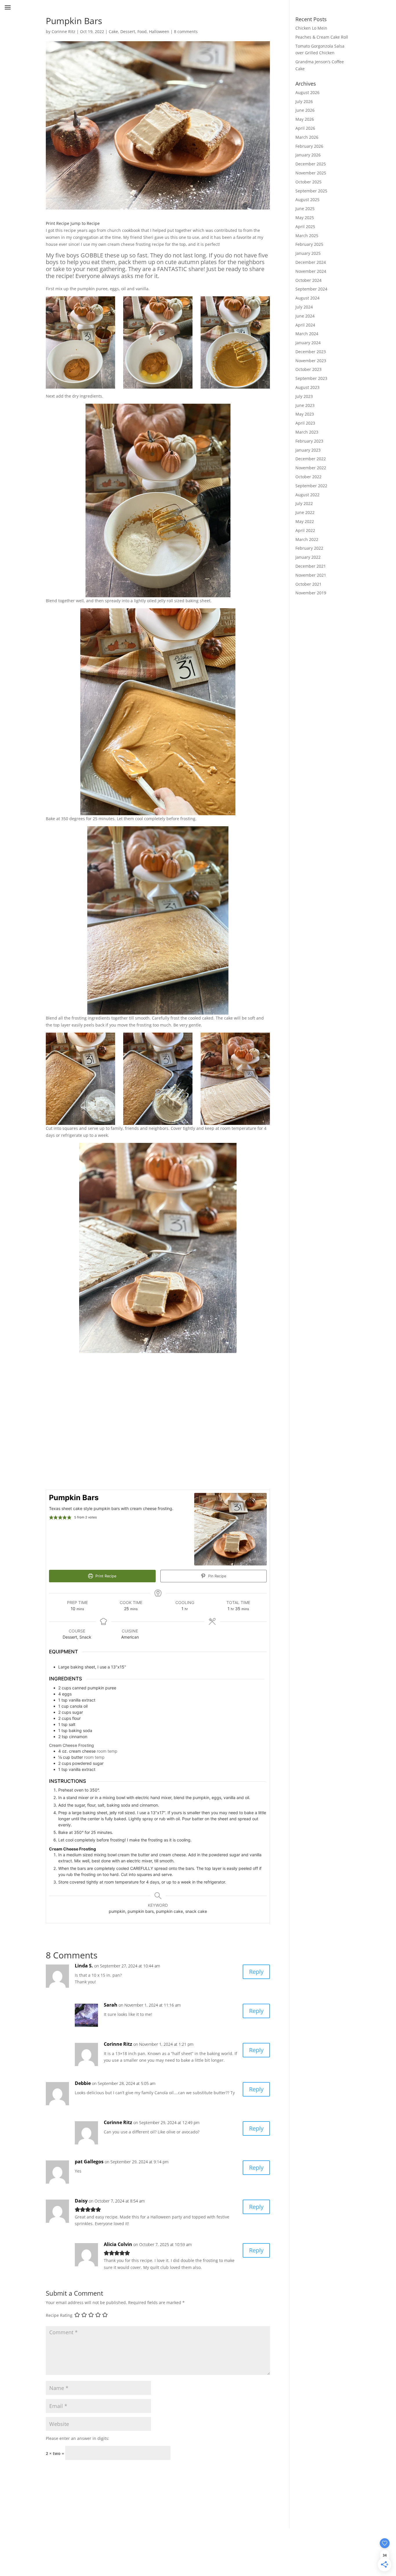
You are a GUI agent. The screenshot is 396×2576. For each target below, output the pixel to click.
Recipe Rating (59, 2316)
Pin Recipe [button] (217, 1576)
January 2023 (308, 450)
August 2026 (307, 92)
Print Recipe (58, 223)
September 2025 (311, 191)
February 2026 (309, 146)
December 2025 (311, 164)
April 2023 (305, 423)
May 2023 (305, 414)
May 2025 (305, 218)
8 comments (186, 31)
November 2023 (311, 361)
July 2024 (304, 307)
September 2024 (311, 289)
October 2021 (308, 584)
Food (142, 31)
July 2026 (304, 101)
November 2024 (311, 271)
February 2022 (309, 548)
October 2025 (308, 182)
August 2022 (307, 495)
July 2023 (304, 396)
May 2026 (305, 119)
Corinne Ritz (63, 31)
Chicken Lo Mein (311, 28)
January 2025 (308, 253)
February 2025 (309, 244)
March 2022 (307, 539)
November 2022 (311, 468)
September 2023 (311, 378)
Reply (256, 1972)
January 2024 (308, 343)
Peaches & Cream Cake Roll (322, 37)
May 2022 (305, 521)
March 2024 (307, 334)
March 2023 (307, 432)
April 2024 (305, 325)
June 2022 (305, 512)
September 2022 (311, 486)
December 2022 (311, 459)
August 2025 (307, 200)
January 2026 (308, 155)
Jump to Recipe (85, 223)
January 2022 (308, 557)
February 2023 (309, 441)
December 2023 (311, 352)
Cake (113, 31)
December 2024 (311, 262)
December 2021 (311, 566)
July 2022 (304, 503)
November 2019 (311, 593)
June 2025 (305, 209)
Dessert (128, 31)
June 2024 (305, 316)
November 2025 (311, 173)
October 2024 (308, 280)
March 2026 (307, 137)
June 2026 (305, 110)
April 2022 (305, 530)
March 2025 (307, 236)
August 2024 (307, 298)
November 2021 (311, 575)
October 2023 (308, 369)
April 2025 (305, 227)
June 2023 (305, 405)
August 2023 (307, 387)
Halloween (159, 31)
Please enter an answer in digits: (78, 2438)
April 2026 (305, 128)
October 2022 (308, 477)
